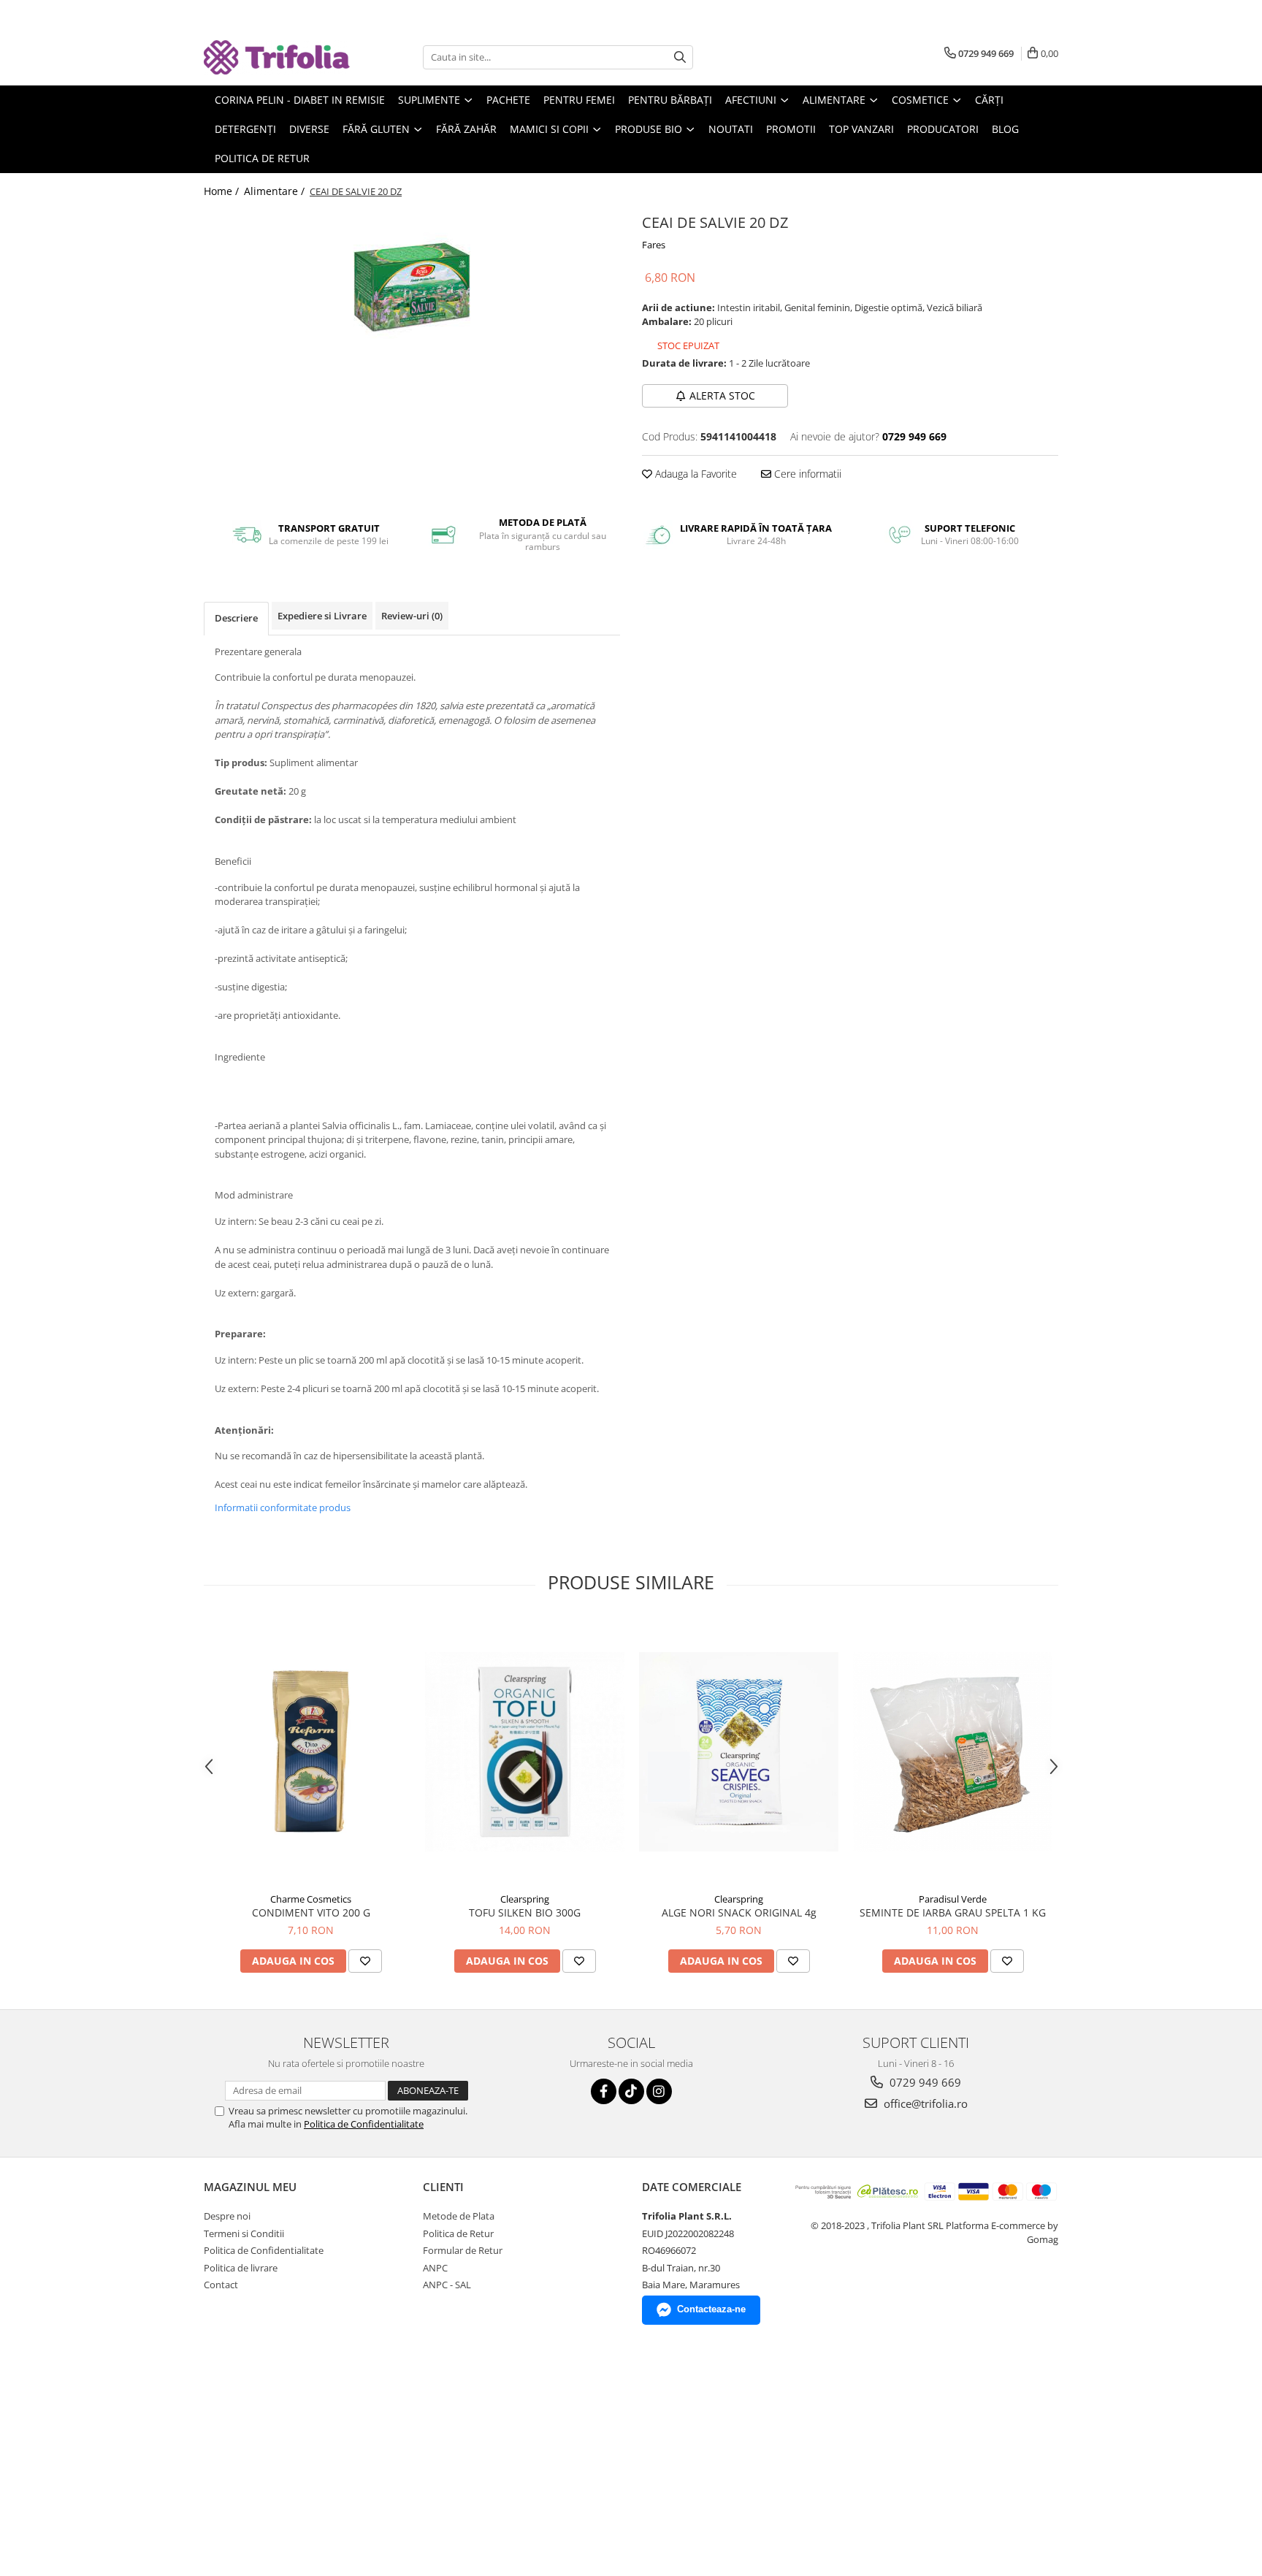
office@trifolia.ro (924, 2103)
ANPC (435, 2268)
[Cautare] (680, 57)
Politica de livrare (241, 2268)
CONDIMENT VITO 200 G (311, 1912)
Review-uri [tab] (412, 616)
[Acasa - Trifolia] (277, 57)
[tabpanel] (412, 288)
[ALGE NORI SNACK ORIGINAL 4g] (739, 1752)
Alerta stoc (722, 395)
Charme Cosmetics (311, 1899)
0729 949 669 (924, 2082)
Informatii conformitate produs (283, 1507)
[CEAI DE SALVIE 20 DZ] (412, 288)
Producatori (943, 129)
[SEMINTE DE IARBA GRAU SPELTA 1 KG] (953, 1752)
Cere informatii (806, 474)
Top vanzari (861, 129)
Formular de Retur (463, 2250)
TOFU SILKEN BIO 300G (525, 1912)
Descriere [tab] (236, 618)
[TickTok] (631, 2091)
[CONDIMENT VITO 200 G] (311, 1752)
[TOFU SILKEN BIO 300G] (525, 1752)
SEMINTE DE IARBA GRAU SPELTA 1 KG (953, 1912)
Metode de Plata (459, 2216)
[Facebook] (604, 2091)
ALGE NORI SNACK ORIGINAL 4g (739, 1912)
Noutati (731, 129)
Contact (221, 2285)
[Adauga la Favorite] (365, 1961)
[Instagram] (659, 2091)
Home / (223, 191)
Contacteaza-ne (711, 2309)
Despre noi (227, 2216)
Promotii (791, 129)
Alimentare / (276, 191)
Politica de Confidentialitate (364, 2124)
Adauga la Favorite (695, 474)
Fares (654, 245)
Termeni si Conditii (244, 2233)
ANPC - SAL (447, 2285)
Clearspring (525, 1899)
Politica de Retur (262, 158)
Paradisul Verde (953, 1899)
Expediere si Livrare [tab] (322, 616)
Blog (1005, 129)
